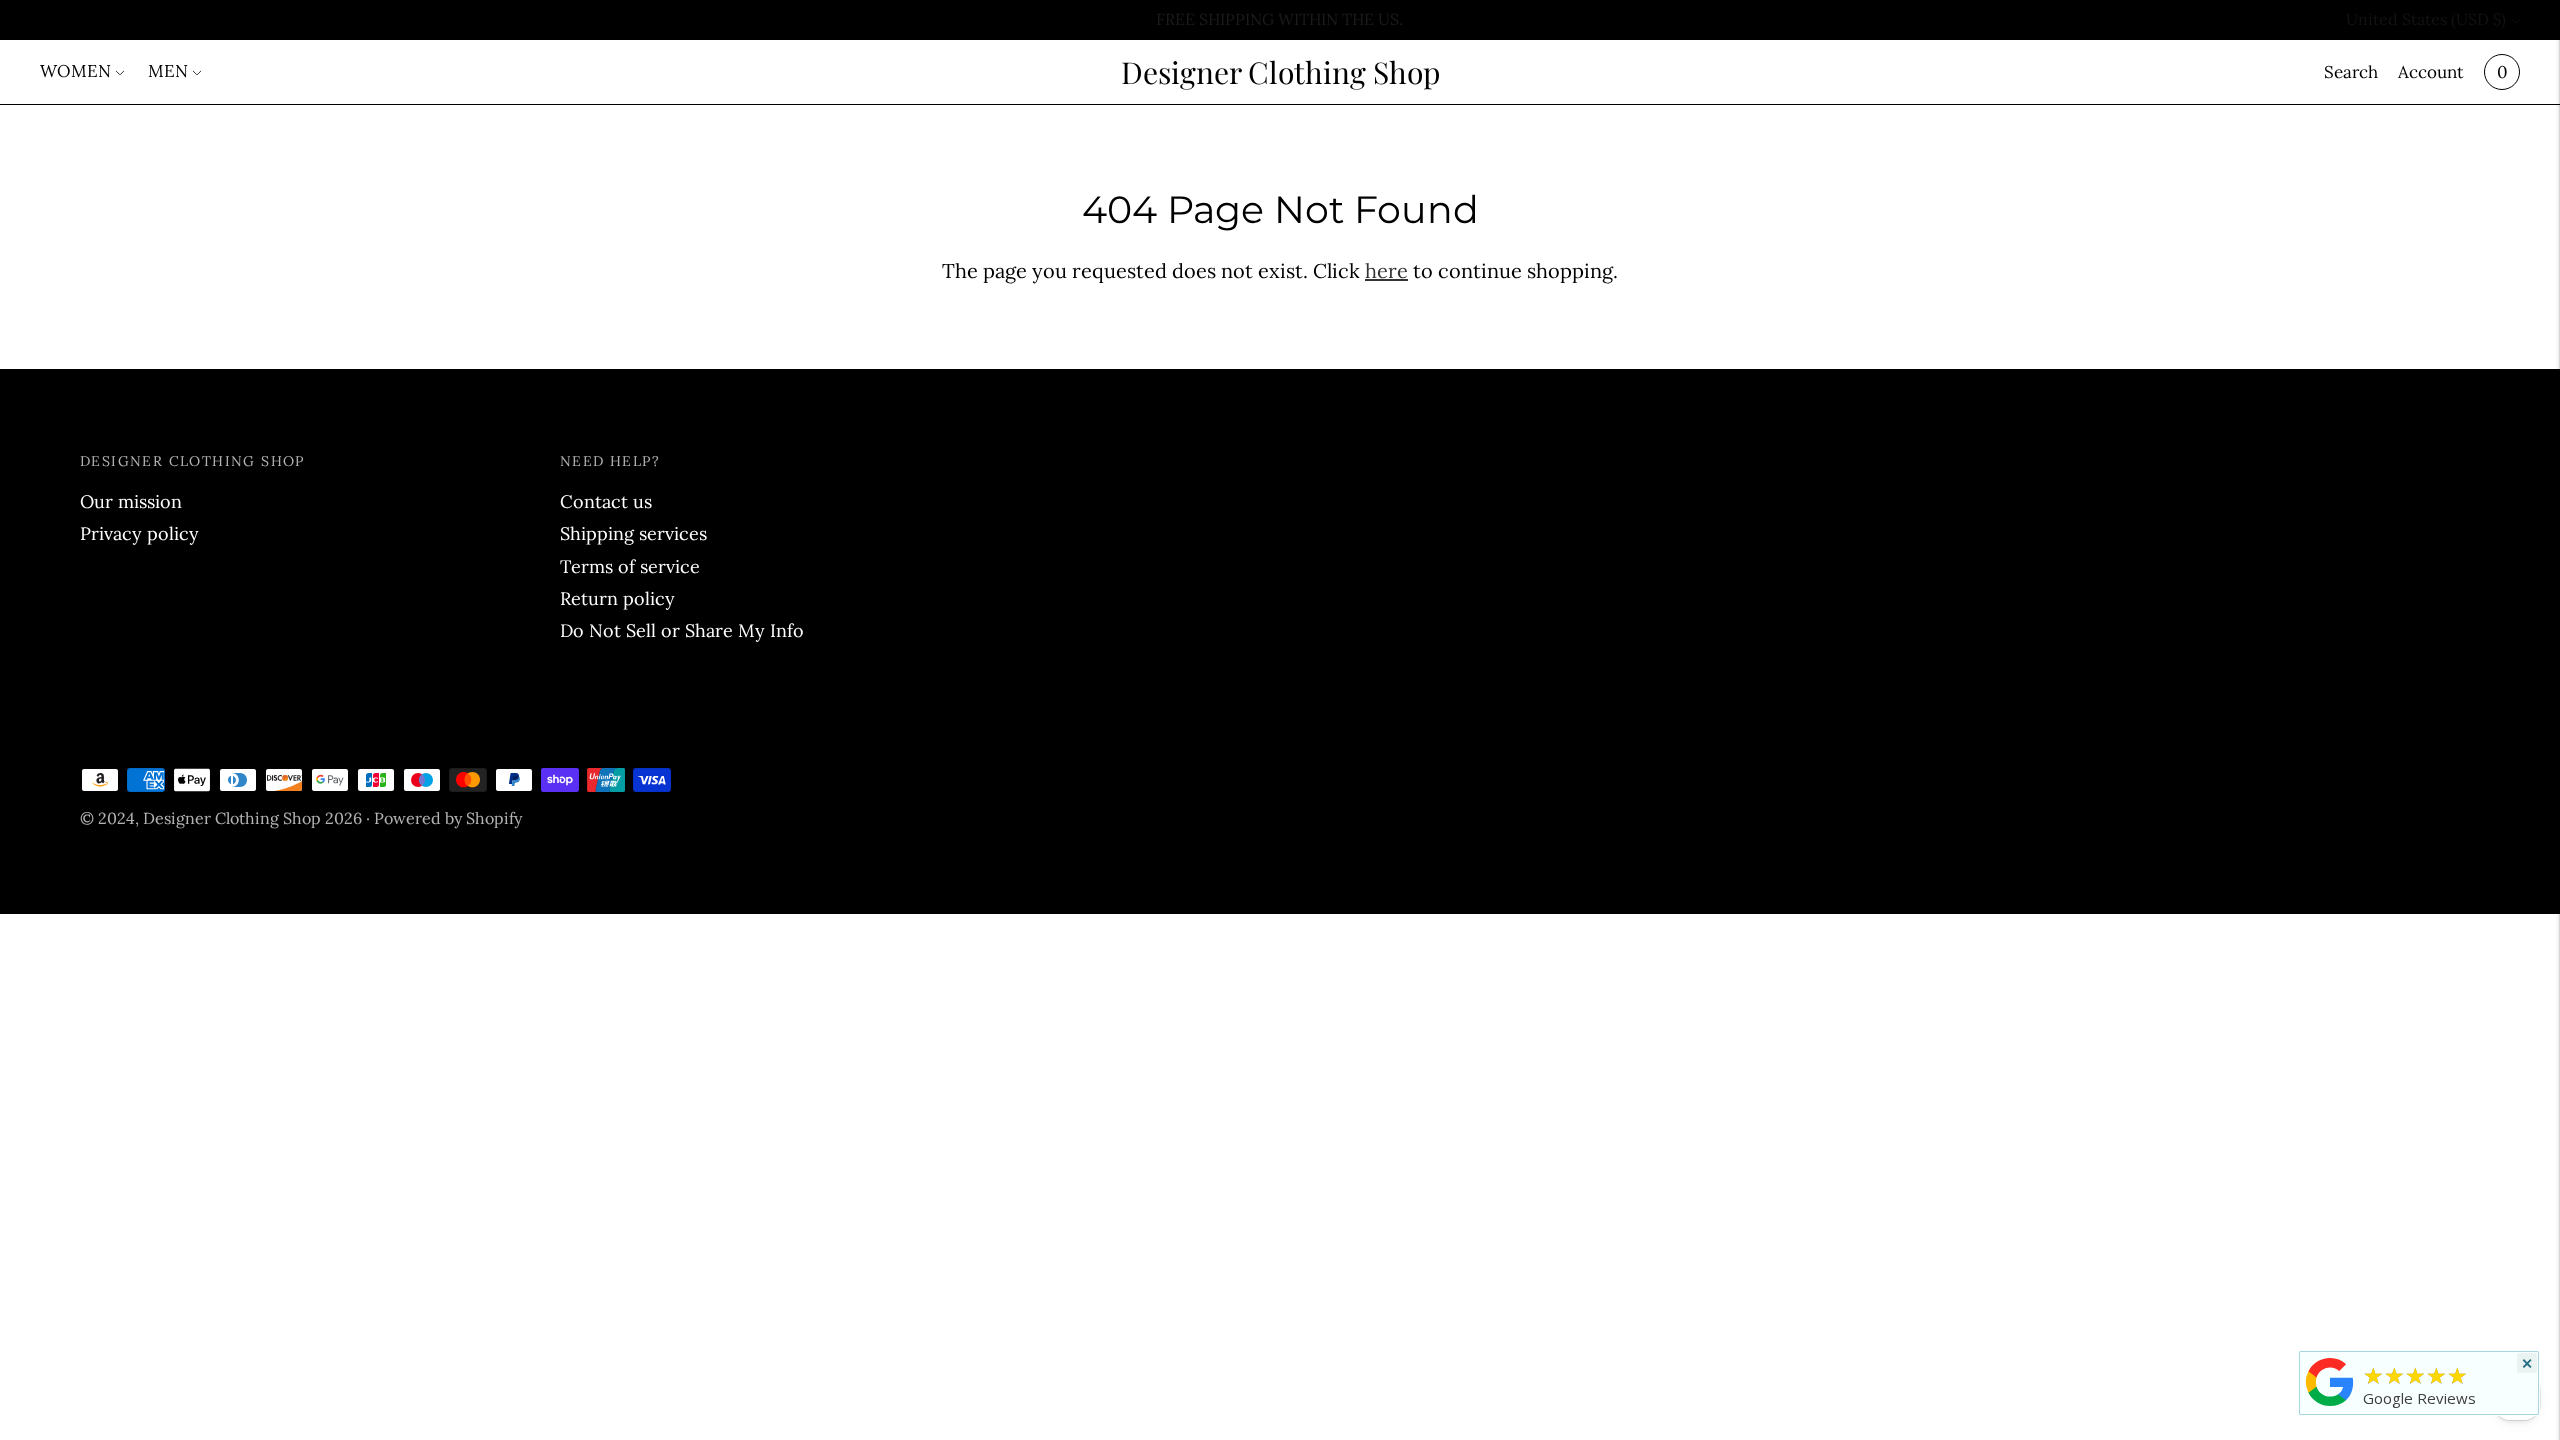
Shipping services (633, 533)
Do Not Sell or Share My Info (682, 630)
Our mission (131, 501)
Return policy (617, 598)
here (1386, 270)
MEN (168, 71)
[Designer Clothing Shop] (2330, 1405)
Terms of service (630, 566)
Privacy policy (139, 533)
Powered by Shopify (448, 818)
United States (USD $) (2426, 19)
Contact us (606, 501)
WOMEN (75, 71)
